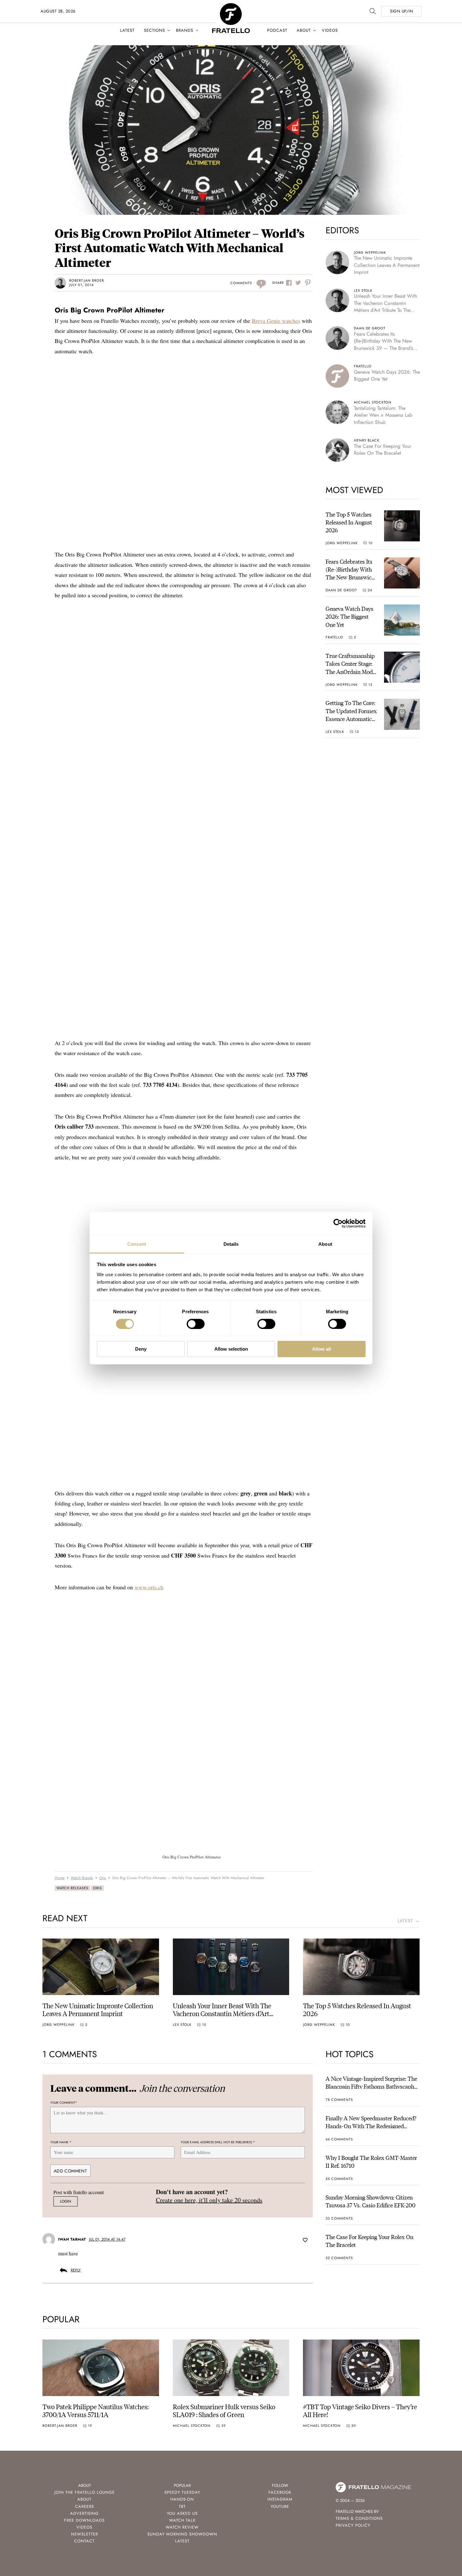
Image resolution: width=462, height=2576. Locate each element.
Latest (127, 30)
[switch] (196, 1324)
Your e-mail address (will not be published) (218, 2142)
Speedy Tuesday (182, 2492)
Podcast (277, 30)
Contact (84, 2541)
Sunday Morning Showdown (182, 2534)
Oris (97, 1888)
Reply (76, 2270)
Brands (185, 30)
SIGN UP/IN (401, 11)
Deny (141, 1349)
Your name (61, 2142)
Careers (85, 2506)
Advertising (84, 2513)
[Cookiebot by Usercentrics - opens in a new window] (338, 1223)
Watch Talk (182, 2520)
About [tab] (325, 1244)
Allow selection (231, 1349)
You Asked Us (182, 2513)
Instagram (280, 2499)
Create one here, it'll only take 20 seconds (209, 2200)
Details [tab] (231, 1244)
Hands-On (182, 2499)
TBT (182, 2506)
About (304, 30)
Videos (330, 30)
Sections (154, 30)
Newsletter (85, 2534)
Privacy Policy (353, 2525)
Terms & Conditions (359, 2518)
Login (66, 2201)
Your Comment (64, 2103)
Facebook (280, 2492)
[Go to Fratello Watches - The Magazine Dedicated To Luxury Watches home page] (231, 6)
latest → (409, 1921)
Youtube (280, 2506)
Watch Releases (72, 1888)
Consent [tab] (137, 1244)
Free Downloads (84, 2520)
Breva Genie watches (276, 321)
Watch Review (182, 2527)
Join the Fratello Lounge (85, 2492)
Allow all (322, 1349)
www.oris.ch (149, 1587)
